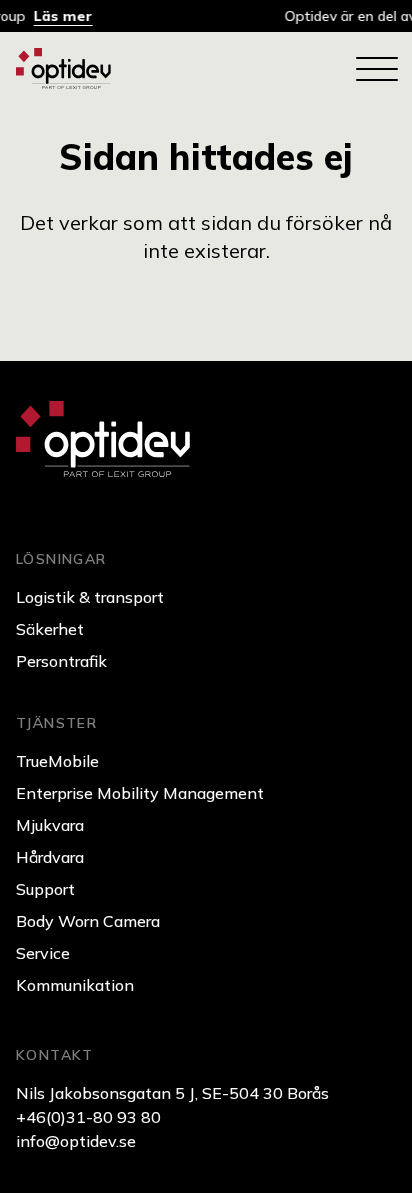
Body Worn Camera (88, 921)
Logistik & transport (90, 597)
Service (43, 953)
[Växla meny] (376, 69)
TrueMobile (57, 761)
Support (45, 889)
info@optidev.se (76, 1141)
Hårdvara (50, 857)
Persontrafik (61, 661)
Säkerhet (50, 629)
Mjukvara (50, 825)
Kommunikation (75, 985)
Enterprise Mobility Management (140, 793)
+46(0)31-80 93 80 (88, 1117)
